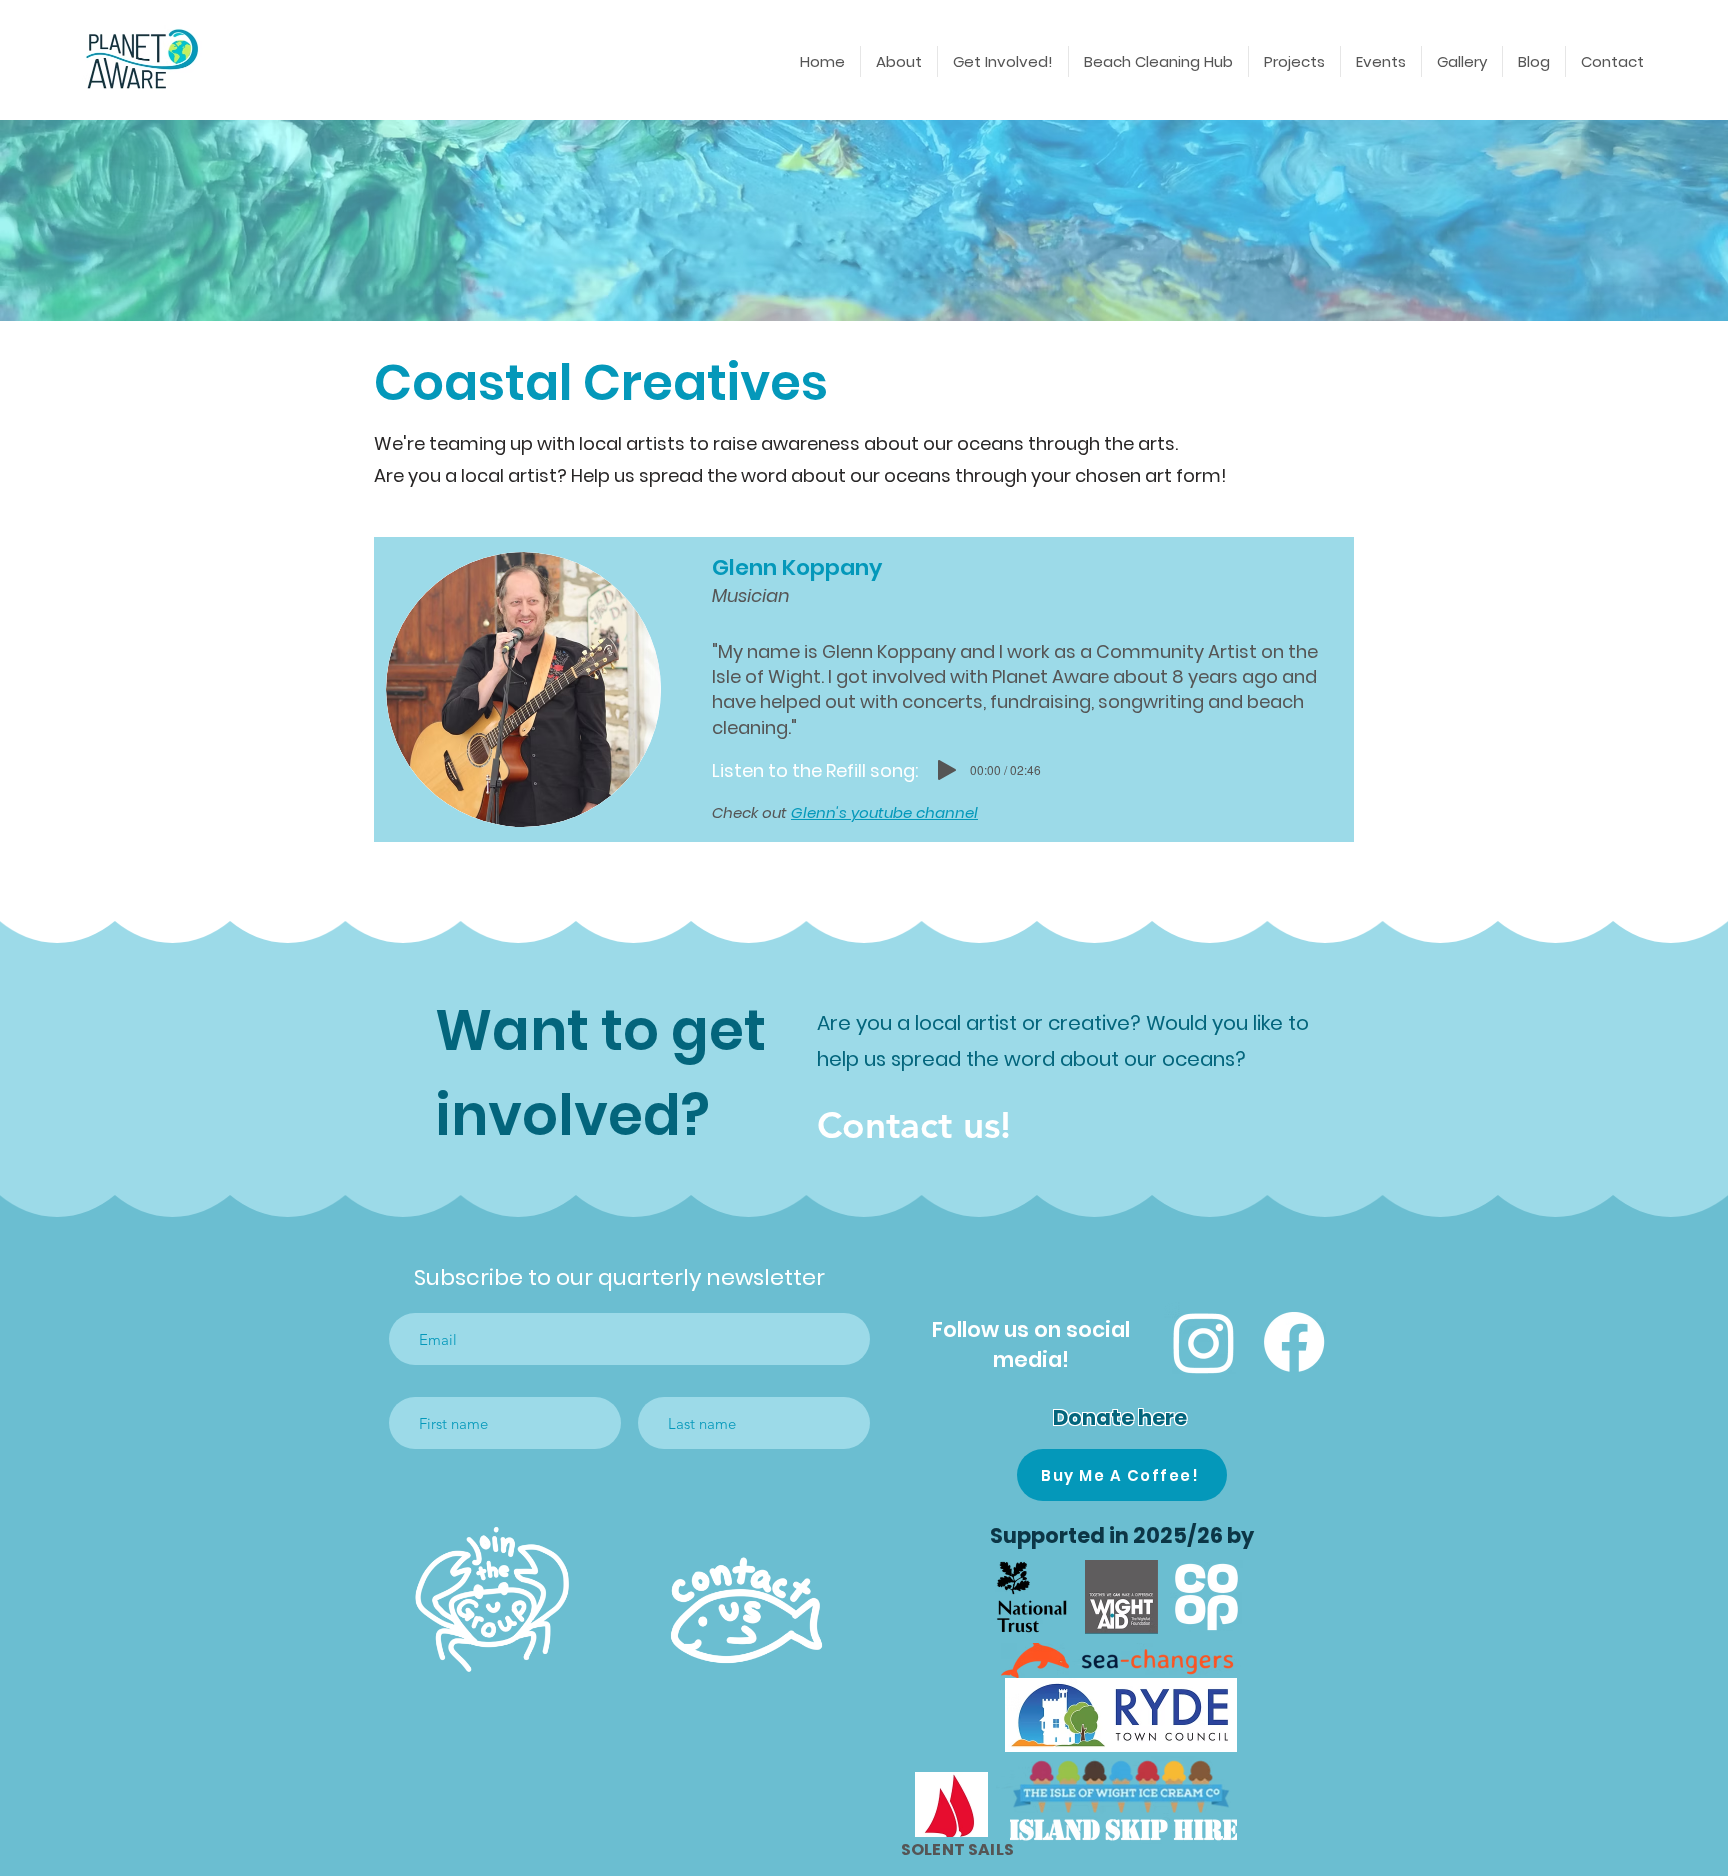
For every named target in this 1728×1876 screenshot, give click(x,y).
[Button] (492, 1599)
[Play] (947, 770)
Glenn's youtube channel (884, 812)
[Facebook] (1294, 1342)
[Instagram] (1204, 1342)
